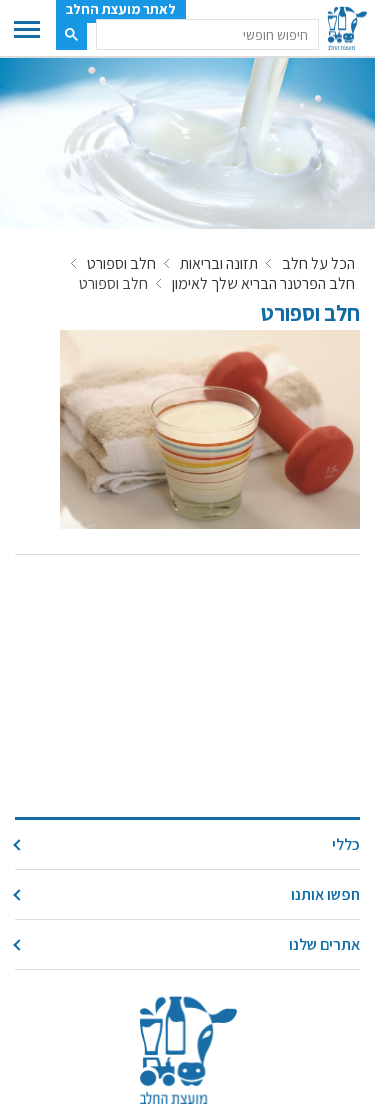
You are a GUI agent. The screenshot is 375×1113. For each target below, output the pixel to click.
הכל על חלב (318, 264)
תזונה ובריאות (219, 264)
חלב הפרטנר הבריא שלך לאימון (263, 284)
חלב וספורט (121, 264)
